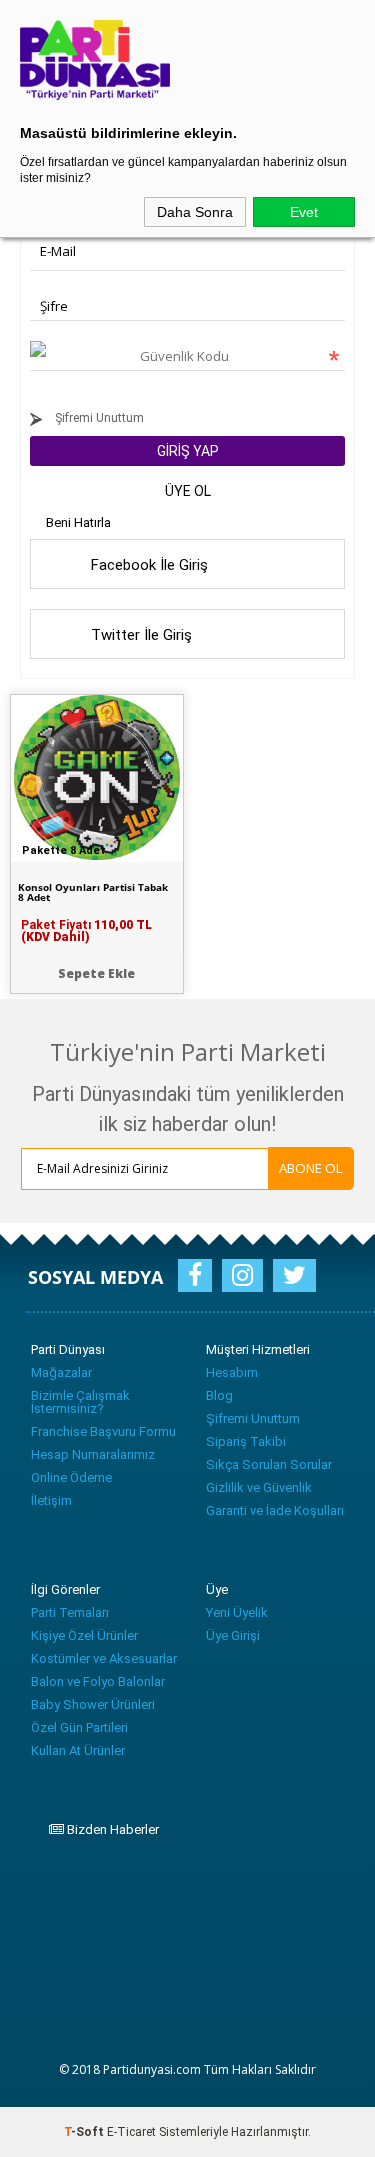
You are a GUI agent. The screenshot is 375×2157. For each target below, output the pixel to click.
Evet (304, 212)
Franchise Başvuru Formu (103, 1431)
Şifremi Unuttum (98, 418)
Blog (219, 1395)
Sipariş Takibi (246, 1441)
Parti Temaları (70, 1612)
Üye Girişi (233, 1635)
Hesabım (232, 1372)
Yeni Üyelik (237, 1612)
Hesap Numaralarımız (93, 1454)
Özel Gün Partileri (79, 1727)
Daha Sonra (195, 212)
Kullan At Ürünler (78, 1750)
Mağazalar (61, 1372)
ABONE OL (311, 1168)
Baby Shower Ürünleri (93, 1704)
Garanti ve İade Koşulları (275, 1510)
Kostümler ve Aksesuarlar (104, 1658)
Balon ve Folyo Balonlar (98, 1681)
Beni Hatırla (78, 522)
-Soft (85, 2132)
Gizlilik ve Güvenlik (259, 1487)
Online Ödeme (71, 1477)
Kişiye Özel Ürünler (84, 1635)
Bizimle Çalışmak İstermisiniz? (80, 1402)
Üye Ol (188, 491)
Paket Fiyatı (86, 931)
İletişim (51, 1500)
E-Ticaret (131, 2132)
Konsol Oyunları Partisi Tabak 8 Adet (93, 892)
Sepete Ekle (96, 973)
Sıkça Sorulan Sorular (269, 1464)
